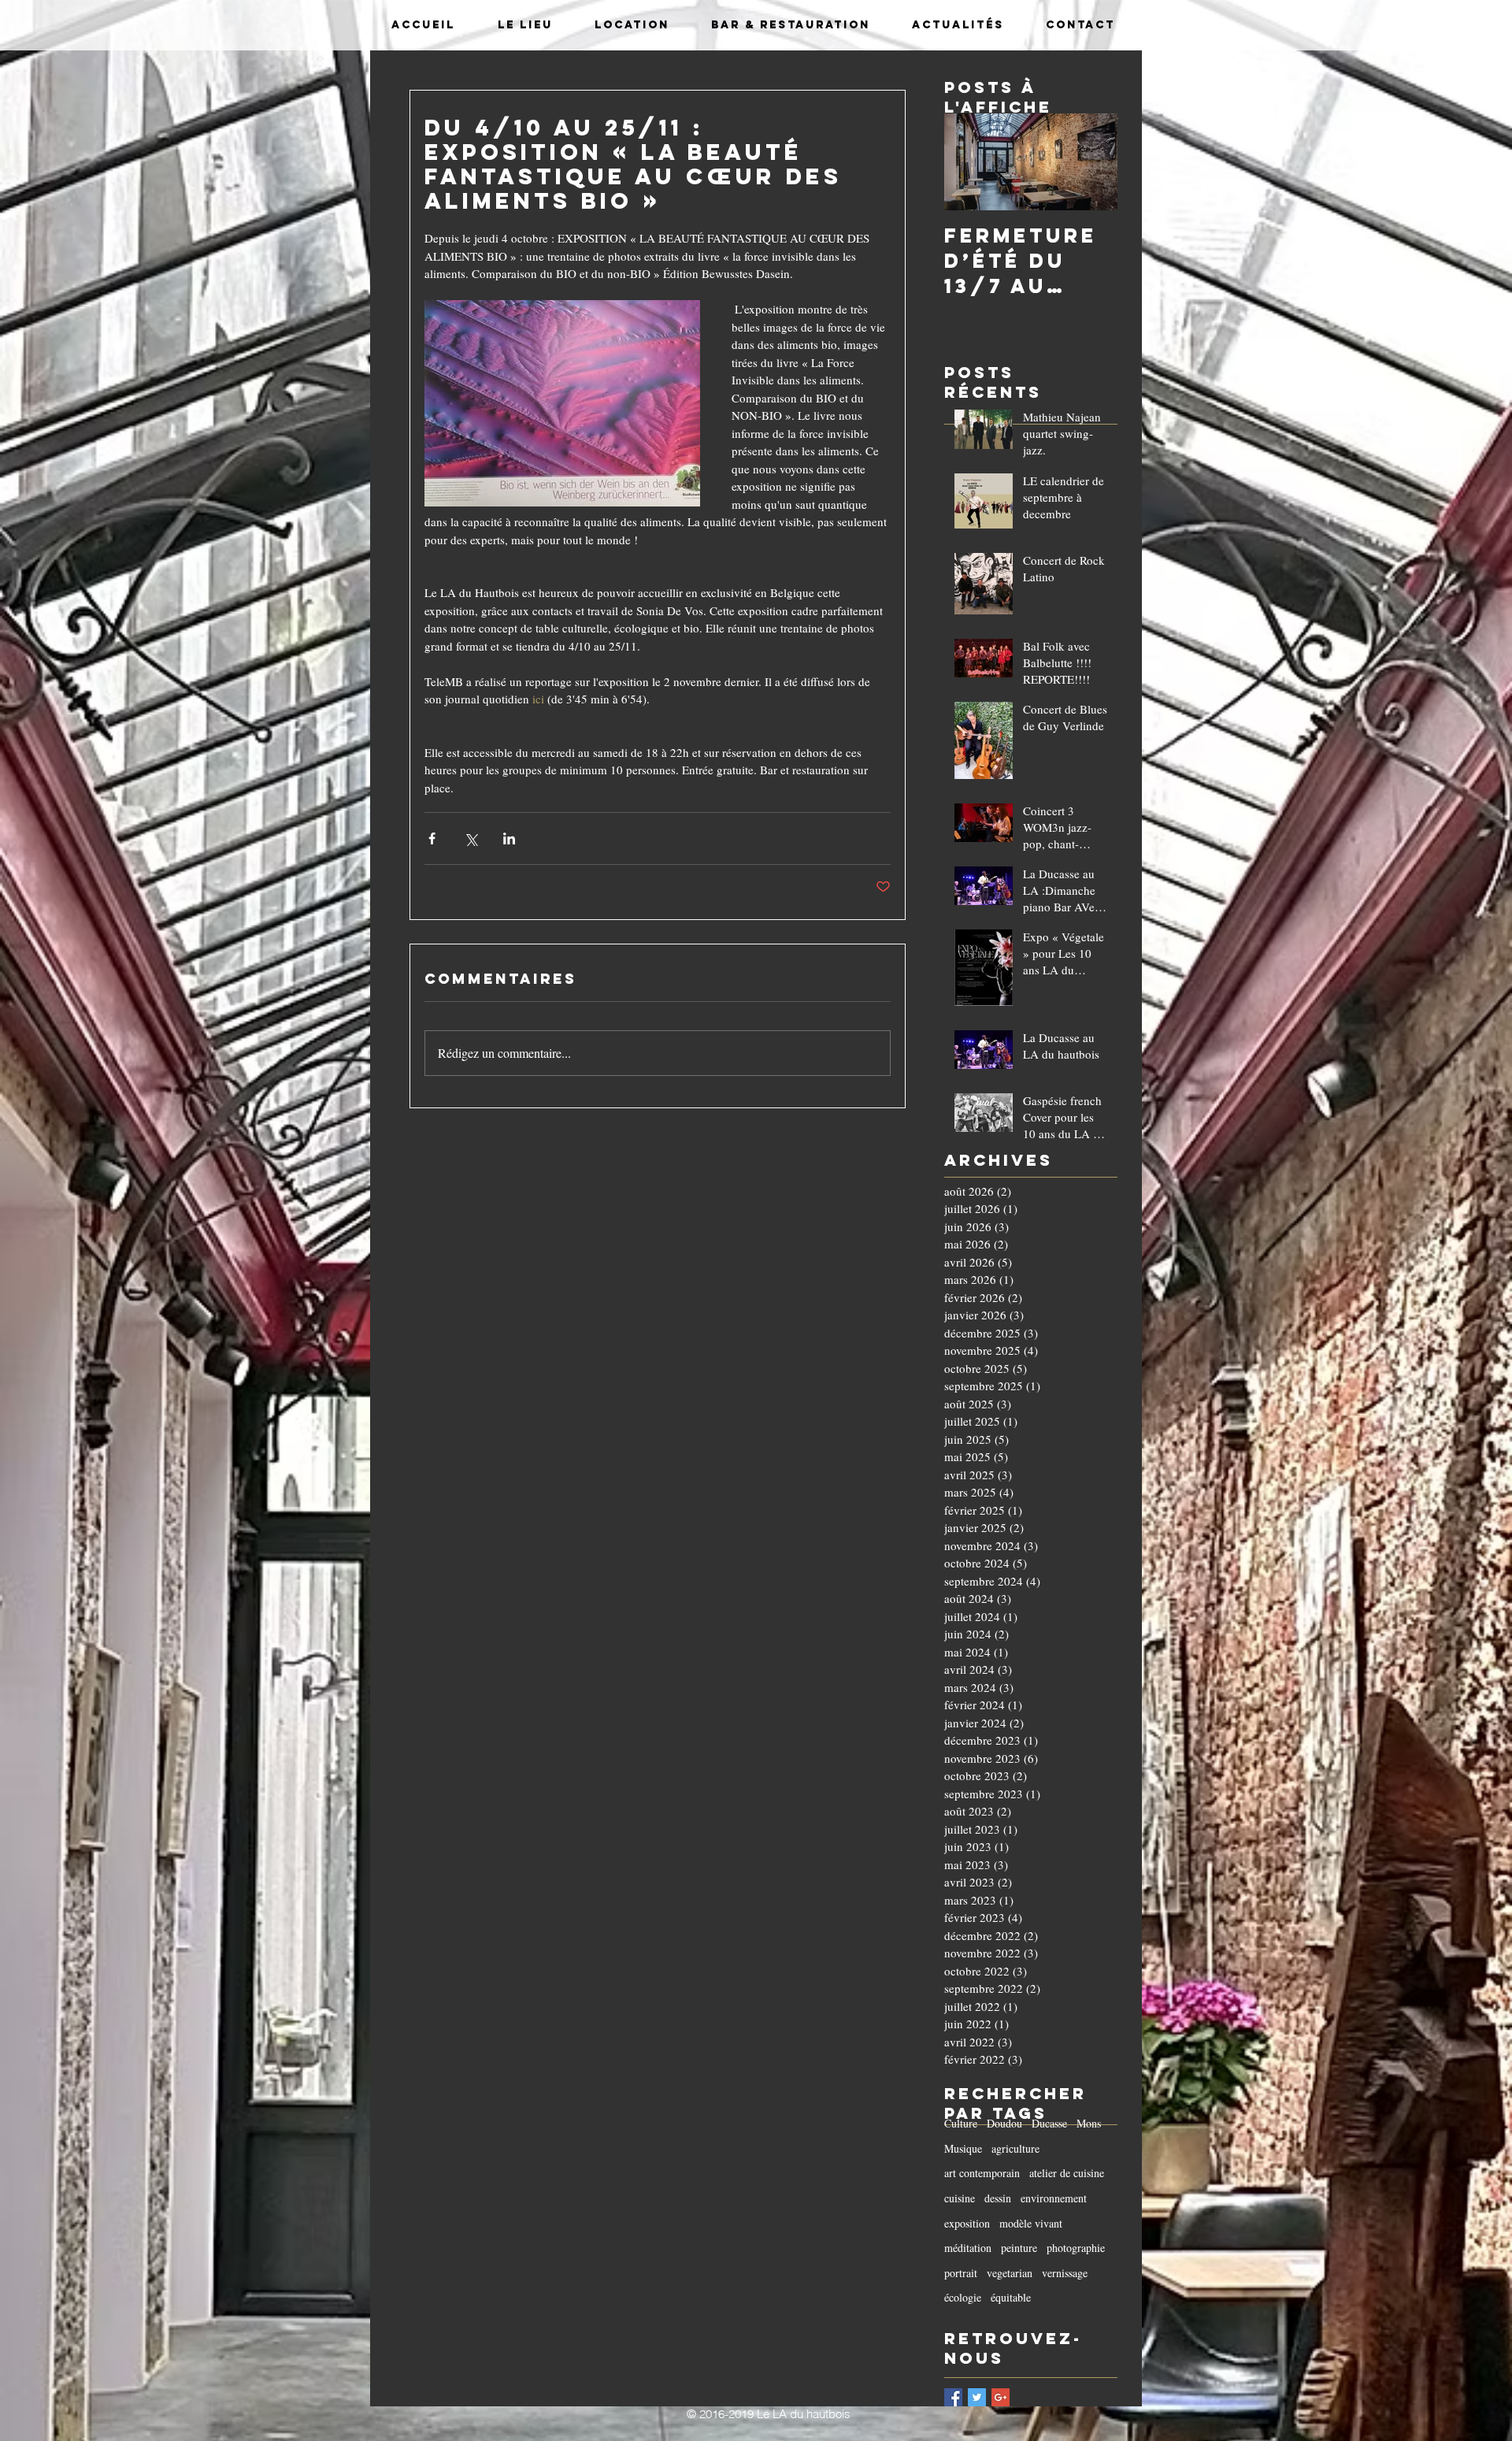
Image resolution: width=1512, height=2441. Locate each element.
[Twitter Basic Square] (977, 2397)
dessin (998, 2198)
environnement (1054, 2198)
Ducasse (1049, 2123)
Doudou (1004, 2123)
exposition (967, 2223)
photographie (1076, 2248)
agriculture (1015, 2148)
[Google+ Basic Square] (1001, 2397)
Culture (961, 2123)
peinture (1019, 2248)
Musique (963, 2148)
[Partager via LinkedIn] (509, 838)
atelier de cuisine (1067, 2173)
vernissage (1065, 2273)
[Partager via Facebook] (432, 838)
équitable (1011, 2297)
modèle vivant (1031, 2223)
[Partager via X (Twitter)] (471, 838)
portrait (961, 2273)
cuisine (960, 2198)
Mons (1089, 2123)
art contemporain (982, 2173)
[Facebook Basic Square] (953, 2397)
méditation (968, 2248)
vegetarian (1010, 2273)
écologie (963, 2297)
